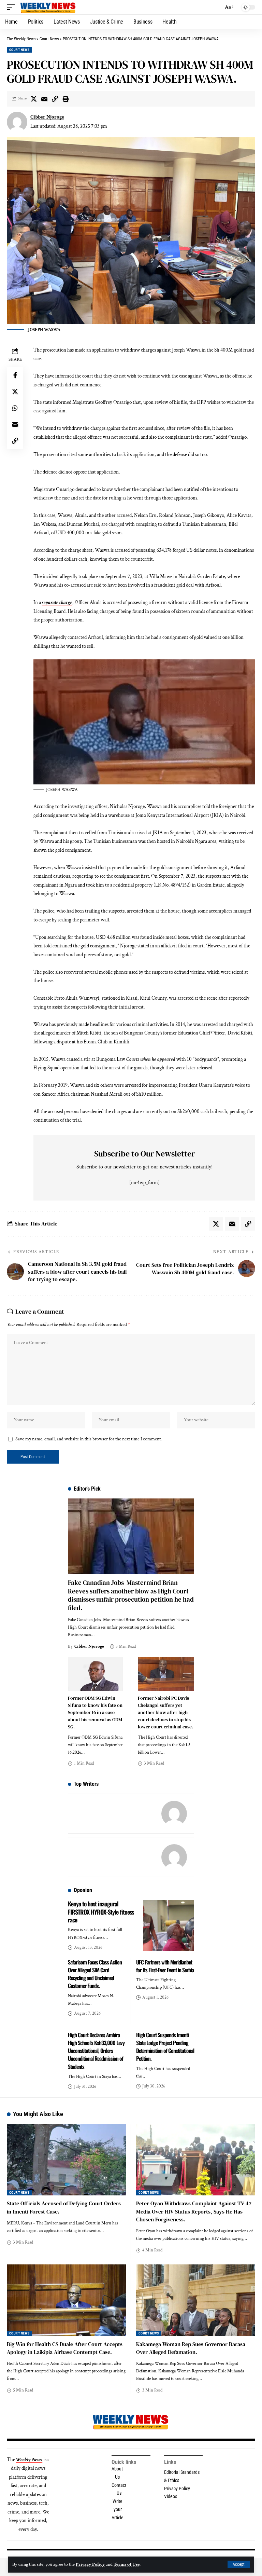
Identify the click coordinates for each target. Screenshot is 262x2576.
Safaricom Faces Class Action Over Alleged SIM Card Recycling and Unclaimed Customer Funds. (95, 1974)
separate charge (57, 602)
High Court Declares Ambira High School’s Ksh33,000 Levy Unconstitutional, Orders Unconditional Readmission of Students (96, 2051)
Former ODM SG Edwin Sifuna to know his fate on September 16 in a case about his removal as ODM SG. (95, 1712)
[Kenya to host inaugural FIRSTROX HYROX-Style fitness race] (169, 1926)
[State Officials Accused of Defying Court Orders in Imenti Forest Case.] (66, 2160)
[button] (239, 2564)
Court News (19, 50)
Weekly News (29, 2460)
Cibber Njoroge (47, 117)
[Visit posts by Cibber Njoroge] (17, 122)
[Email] (44, 99)
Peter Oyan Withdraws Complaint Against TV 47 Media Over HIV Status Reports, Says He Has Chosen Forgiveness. (194, 2211)
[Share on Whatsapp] (15, 408)
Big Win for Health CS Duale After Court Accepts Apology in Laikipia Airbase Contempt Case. (65, 2348)
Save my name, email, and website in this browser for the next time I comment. (89, 1439)
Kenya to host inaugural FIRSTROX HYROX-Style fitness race (101, 1912)
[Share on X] (34, 99)
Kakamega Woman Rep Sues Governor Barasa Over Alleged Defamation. (191, 2348)
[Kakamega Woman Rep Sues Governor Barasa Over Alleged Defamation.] (196, 2300)
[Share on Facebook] (15, 375)
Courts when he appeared (151, 1059)
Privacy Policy (90, 2564)
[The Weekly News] (48, 7)
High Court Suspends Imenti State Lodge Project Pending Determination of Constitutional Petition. (165, 2047)
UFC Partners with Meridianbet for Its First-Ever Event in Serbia (165, 1966)
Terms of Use (127, 2564)
